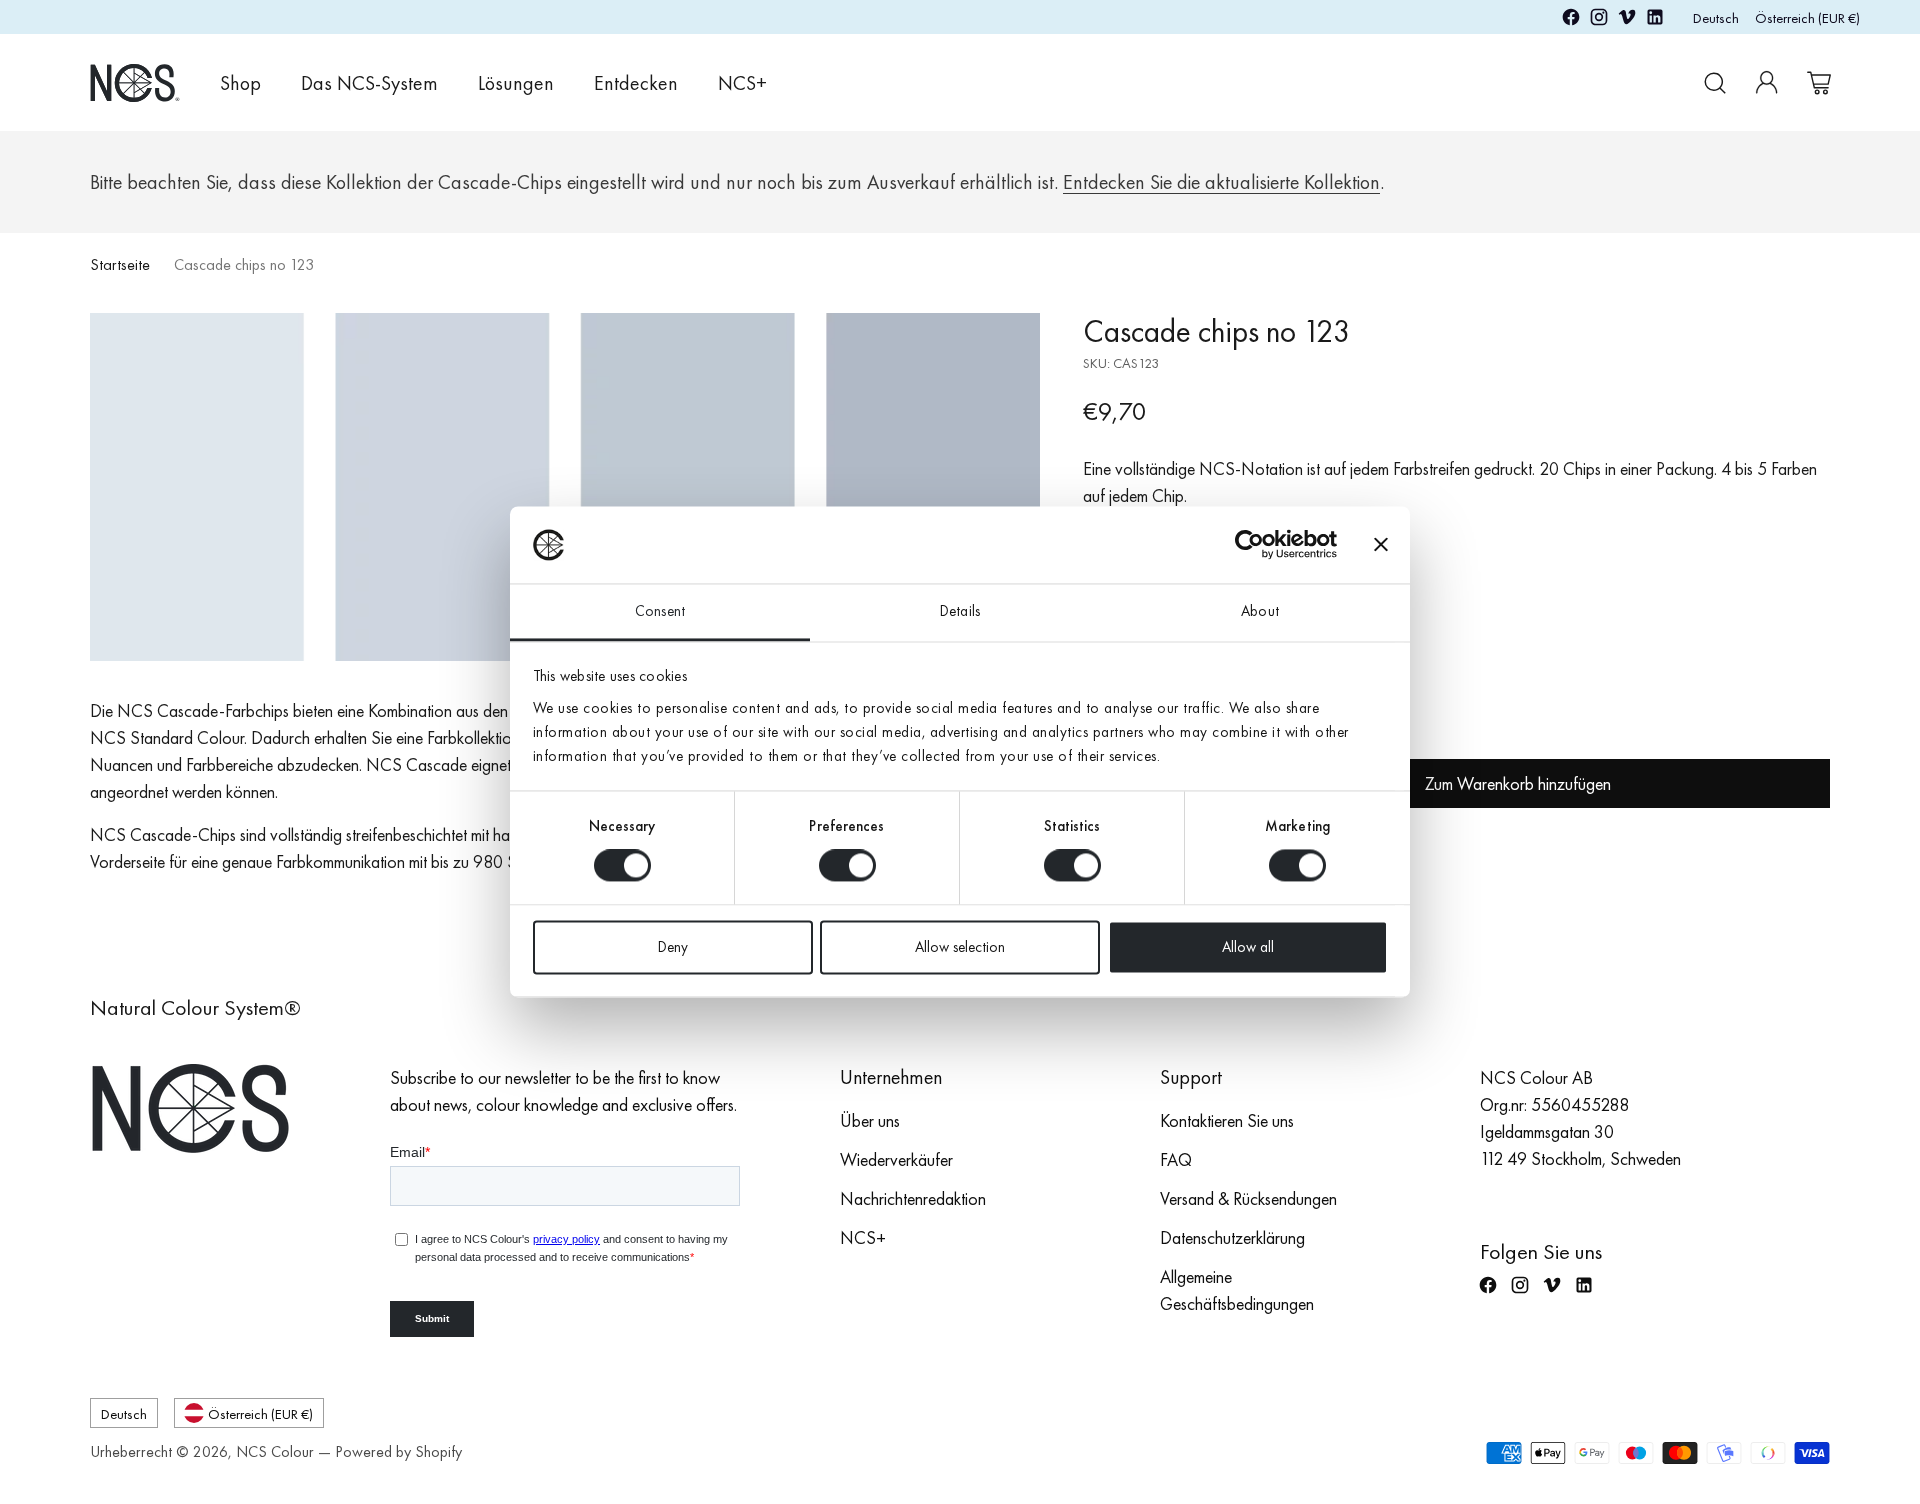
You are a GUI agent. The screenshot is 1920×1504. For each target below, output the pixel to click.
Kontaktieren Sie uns (1227, 1120)
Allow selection (960, 947)
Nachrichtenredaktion (913, 1198)
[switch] (847, 866)
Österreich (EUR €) (1807, 17)
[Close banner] (1381, 545)
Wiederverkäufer (896, 1159)
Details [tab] (960, 611)
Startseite (120, 264)
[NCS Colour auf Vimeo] (1627, 20)
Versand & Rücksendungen (1248, 1198)
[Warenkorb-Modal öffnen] (1819, 83)
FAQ (1176, 1159)
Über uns (870, 1120)
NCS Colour (275, 1451)
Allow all (1248, 947)
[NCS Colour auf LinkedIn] (1655, 20)
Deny (673, 947)
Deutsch (1716, 17)
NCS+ (863, 1237)
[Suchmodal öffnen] (1715, 83)
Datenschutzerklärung (1232, 1237)
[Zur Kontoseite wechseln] (1767, 83)
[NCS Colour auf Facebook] (1571, 20)
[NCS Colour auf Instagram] (1599, 20)
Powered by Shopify (398, 1451)
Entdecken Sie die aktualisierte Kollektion (1221, 182)
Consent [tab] (660, 611)
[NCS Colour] (135, 82)
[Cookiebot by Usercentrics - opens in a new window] (1249, 545)
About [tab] (1260, 611)
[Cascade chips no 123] (565, 487)
